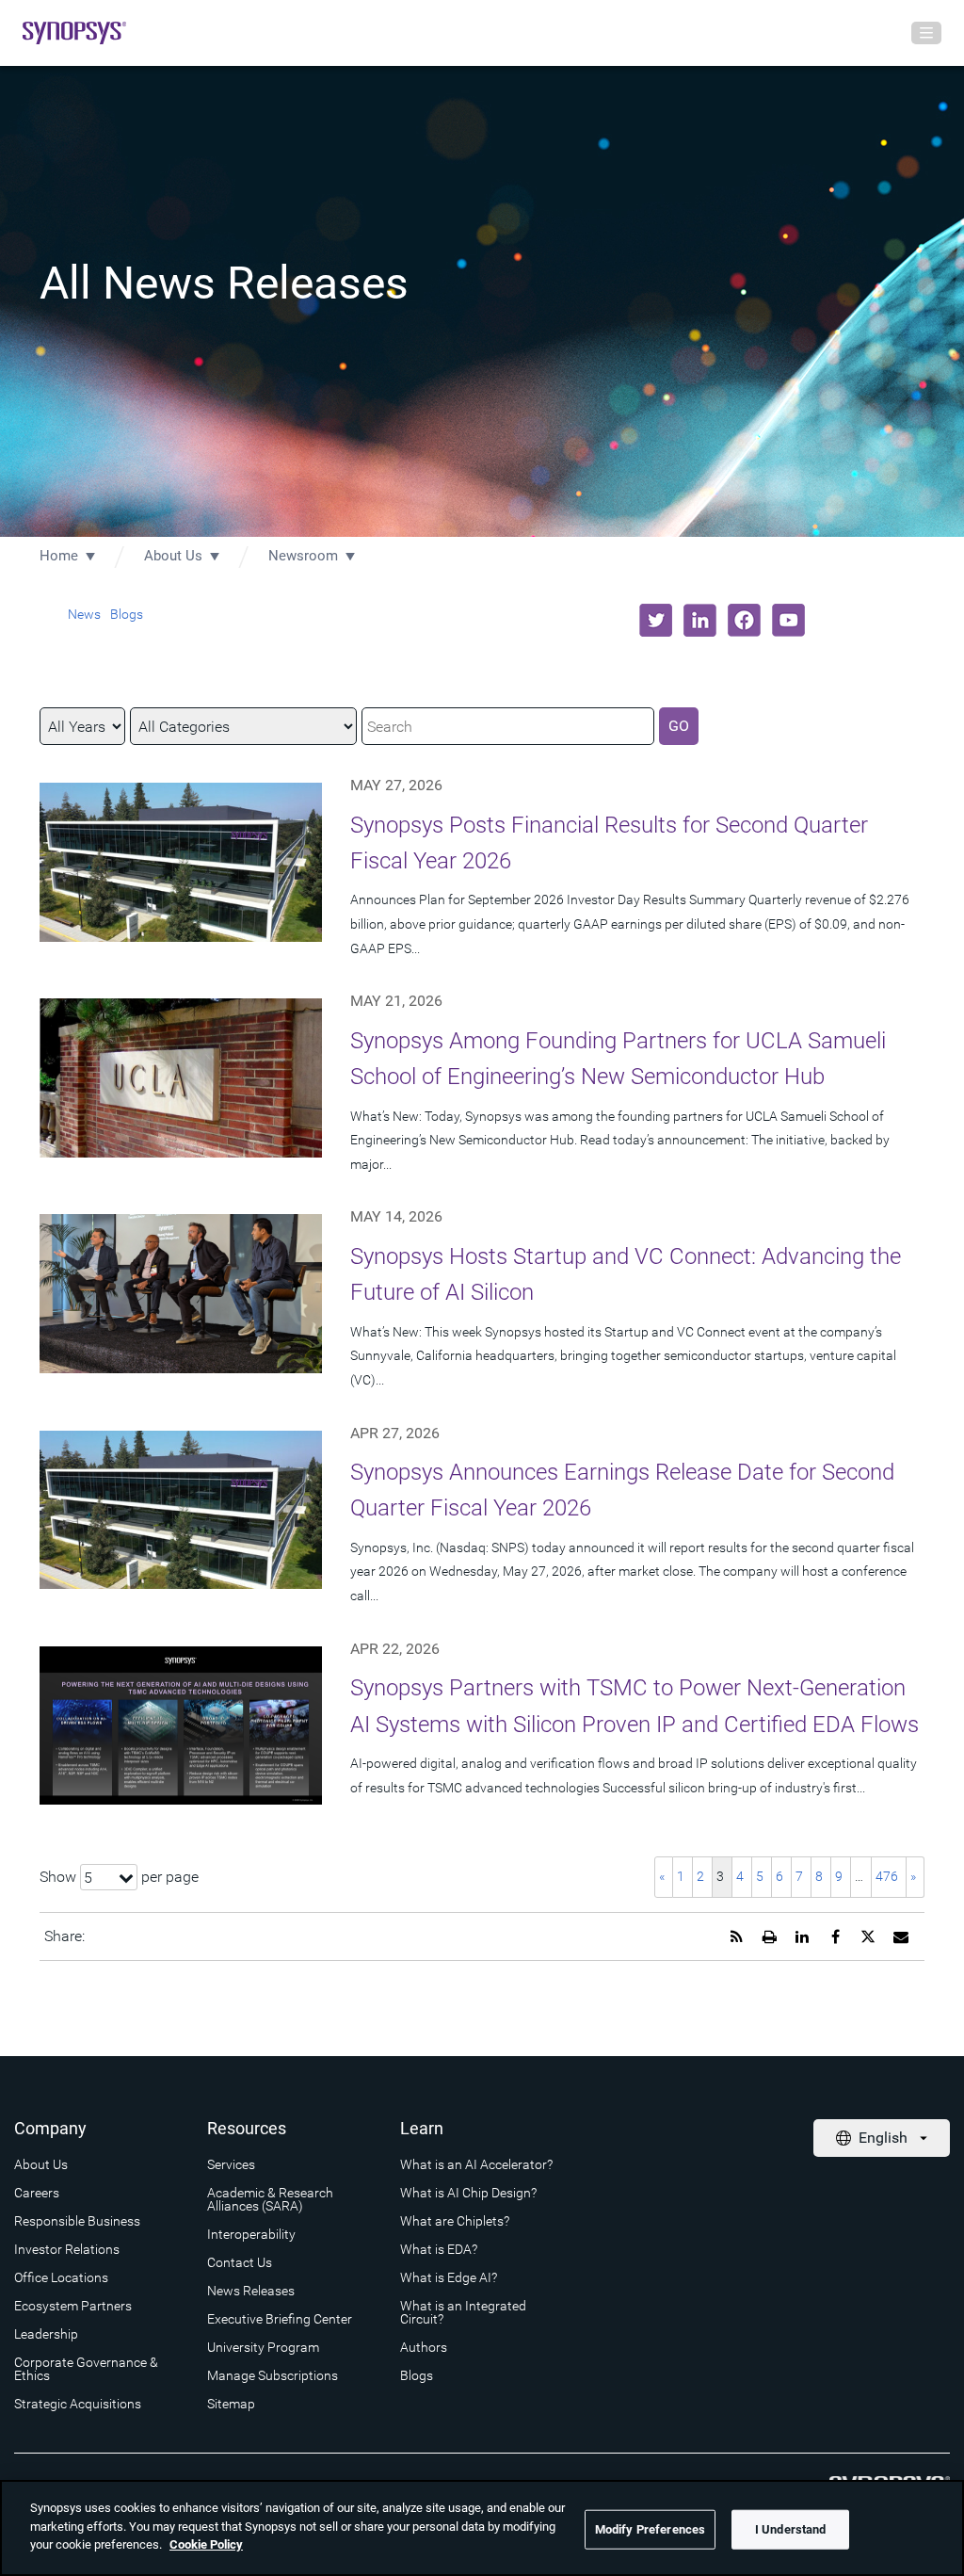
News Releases (251, 2291)
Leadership (46, 2334)
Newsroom (303, 556)
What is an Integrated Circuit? (463, 2312)
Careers (37, 2193)
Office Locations (61, 2277)
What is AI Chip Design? (468, 2193)
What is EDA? (439, 2249)
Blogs (127, 614)
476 (887, 1876)
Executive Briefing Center (280, 2319)
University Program (263, 2347)
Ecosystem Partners (73, 2306)
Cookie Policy (206, 2544)
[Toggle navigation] (926, 33)
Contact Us (240, 2262)
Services (231, 2164)
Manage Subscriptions (273, 2375)
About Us (173, 556)
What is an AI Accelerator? (476, 2164)
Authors (424, 2347)
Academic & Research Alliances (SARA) (270, 2199)
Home (59, 556)
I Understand (791, 2529)
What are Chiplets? (455, 2221)
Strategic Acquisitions (78, 2404)
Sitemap (231, 2404)
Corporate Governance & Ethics (86, 2369)
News (84, 614)
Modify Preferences (650, 2529)
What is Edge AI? (449, 2277)
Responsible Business (77, 2221)
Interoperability (251, 2234)
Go (679, 726)
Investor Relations (67, 2249)
